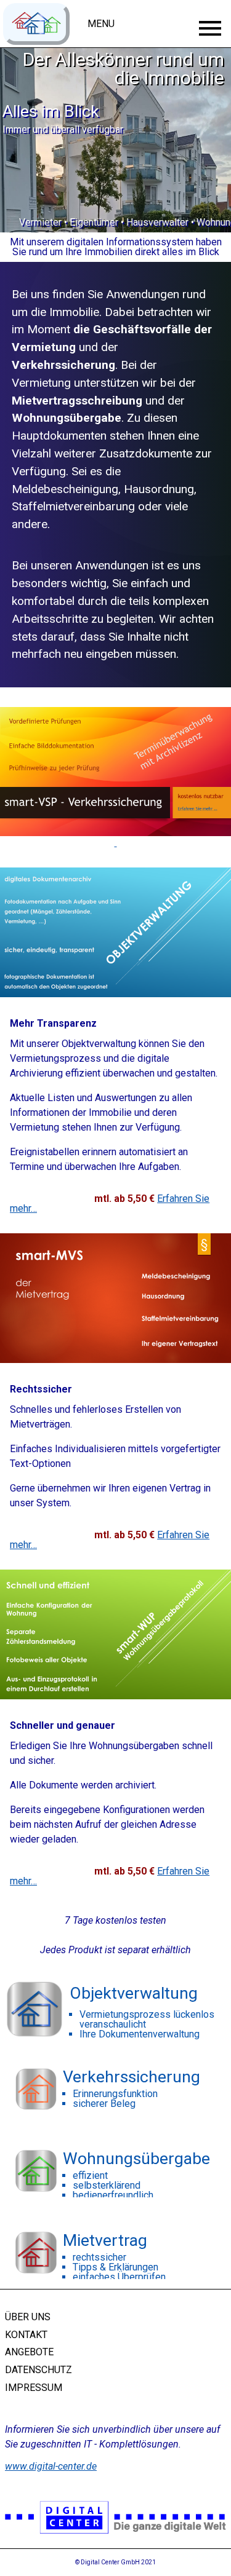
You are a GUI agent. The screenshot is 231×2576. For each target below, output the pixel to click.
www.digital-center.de (51, 2466)
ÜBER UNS (28, 2317)
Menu (101, 24)
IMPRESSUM (34, 2388)
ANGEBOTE (29, 2352)
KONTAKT (26, 2334)
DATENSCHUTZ (38, 2370)
